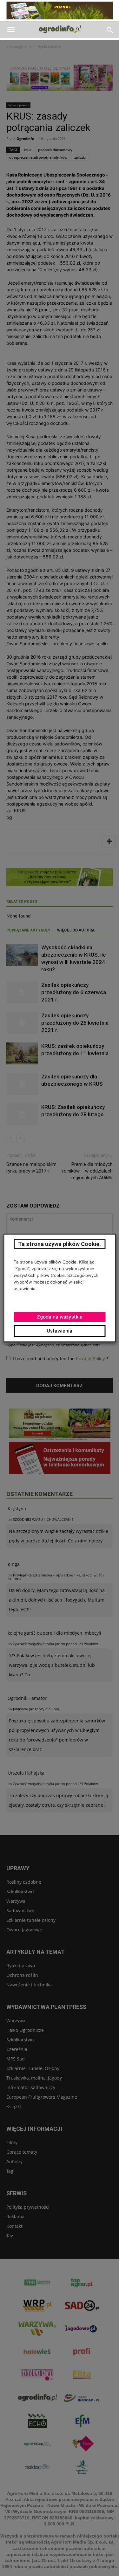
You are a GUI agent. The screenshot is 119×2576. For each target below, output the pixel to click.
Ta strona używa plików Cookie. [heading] (60, 1244)
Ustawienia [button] (60, 1331)
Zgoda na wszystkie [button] (60, 1317)
